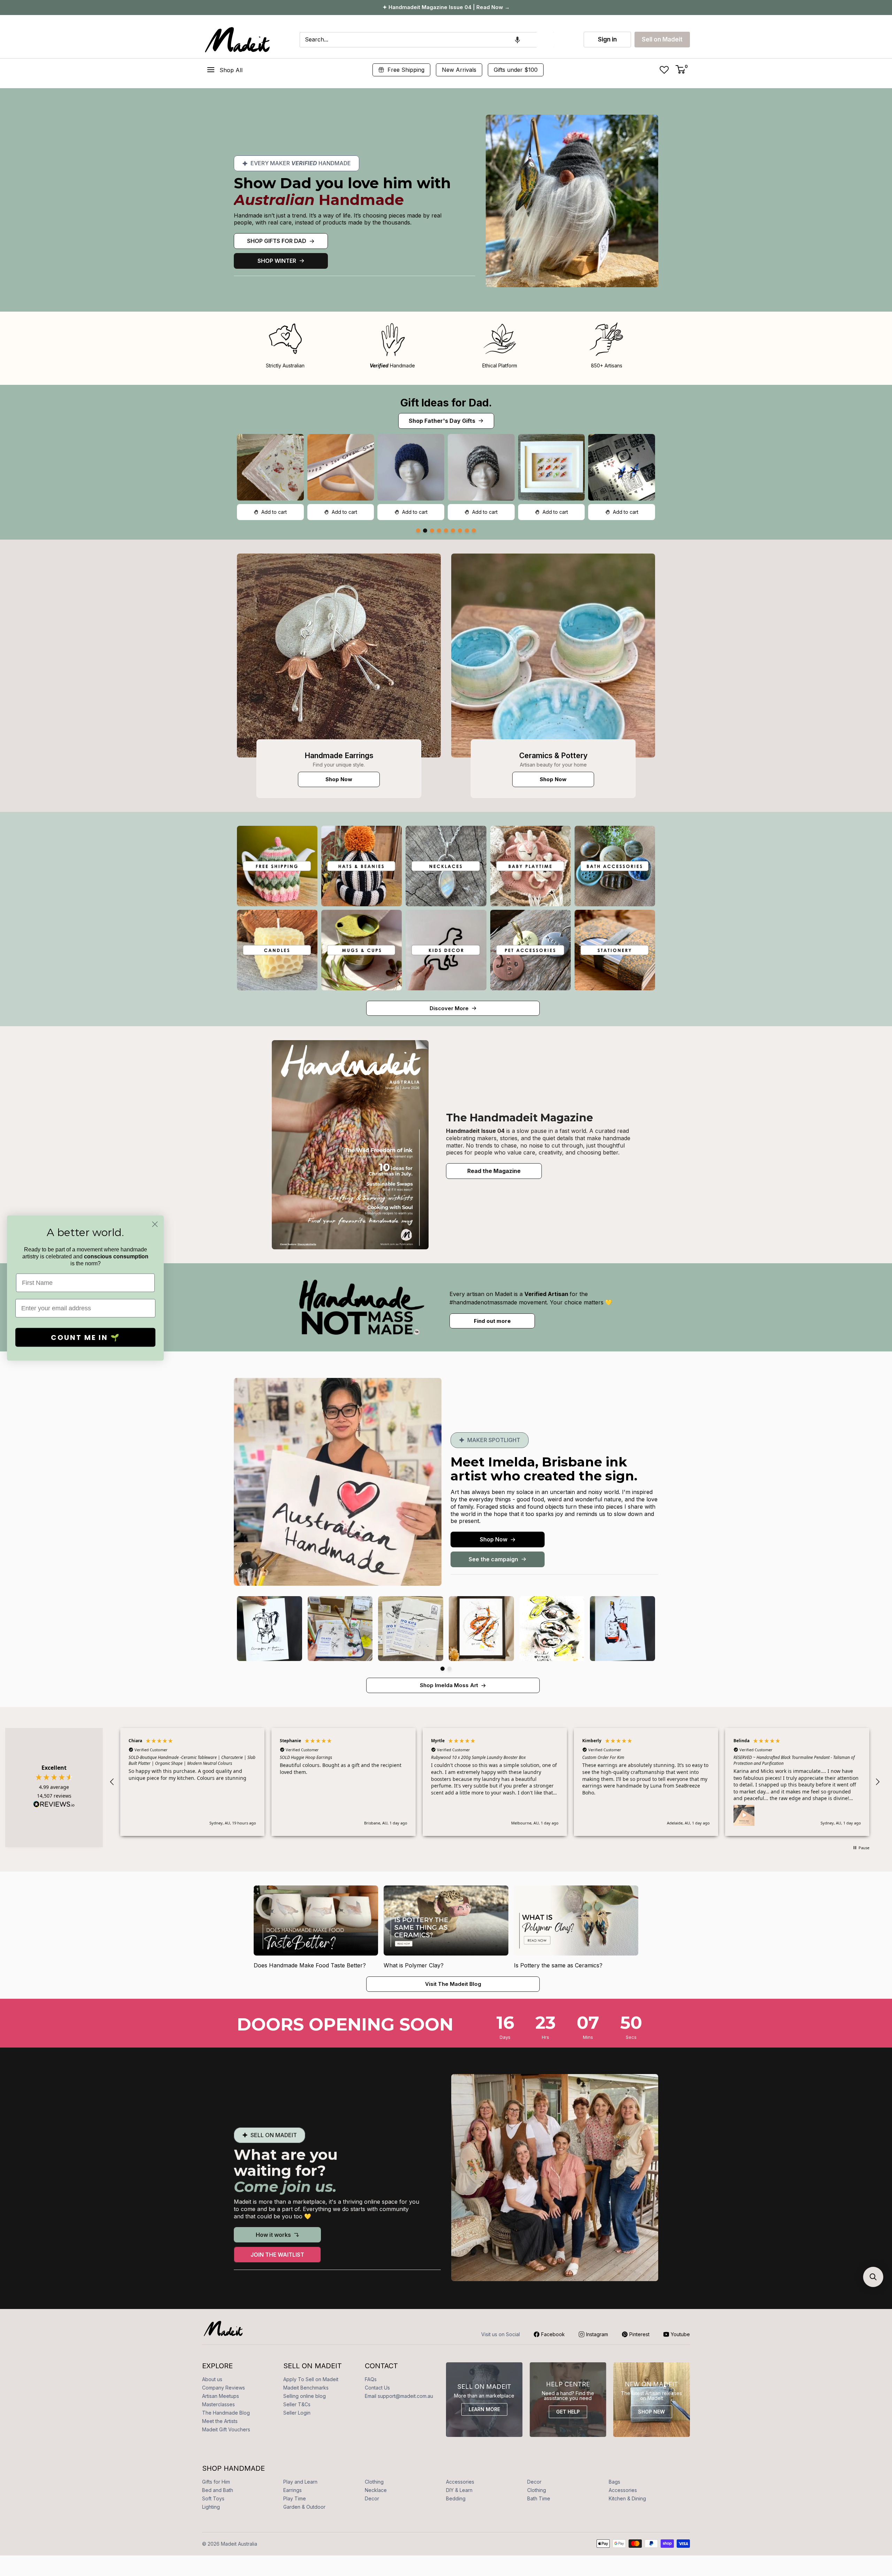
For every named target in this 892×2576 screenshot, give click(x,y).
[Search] (545, 40)
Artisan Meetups (221, 2396)
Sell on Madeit (662, 39)
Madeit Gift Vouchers (226, 2429)
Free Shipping (406, 70)
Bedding (456, 2498)
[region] (495, 1782)
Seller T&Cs (297, 2404)
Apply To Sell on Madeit (311, 2379)
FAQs (371, 2379)
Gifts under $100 (516, 70)
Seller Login (297, 2413)
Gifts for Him (216, 2482)
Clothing (374, 2482)
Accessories (460, 2482)
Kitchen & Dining (627, 2498)
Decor (534, 2482)
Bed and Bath (218, 2490)
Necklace (376, 2490)
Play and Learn (300, 2482)
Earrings (293, 2490)
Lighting (211, 2507)
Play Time (295, 2498)
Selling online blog (305, 2396)
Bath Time (539, 2498)
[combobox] (418, 40)
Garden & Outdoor (304, 2507)
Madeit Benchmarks (306, 2388)
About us (212, 2379)
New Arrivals (459, 70)
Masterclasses (218, 2404)
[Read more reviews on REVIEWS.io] (54, 1806)
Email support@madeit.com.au (399, 2396)
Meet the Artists (220, 2421)
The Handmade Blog (226, 2413)
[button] (517, 40)
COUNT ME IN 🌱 (86, 1337)
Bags (614, 2482)
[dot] (418, 531)
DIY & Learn (459, 2490)
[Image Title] (339, 656)
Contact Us (377, 2388)
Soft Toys (213, 2498)
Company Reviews (224, 2388)
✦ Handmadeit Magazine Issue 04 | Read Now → (446, 7)
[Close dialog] (155, 1224)
